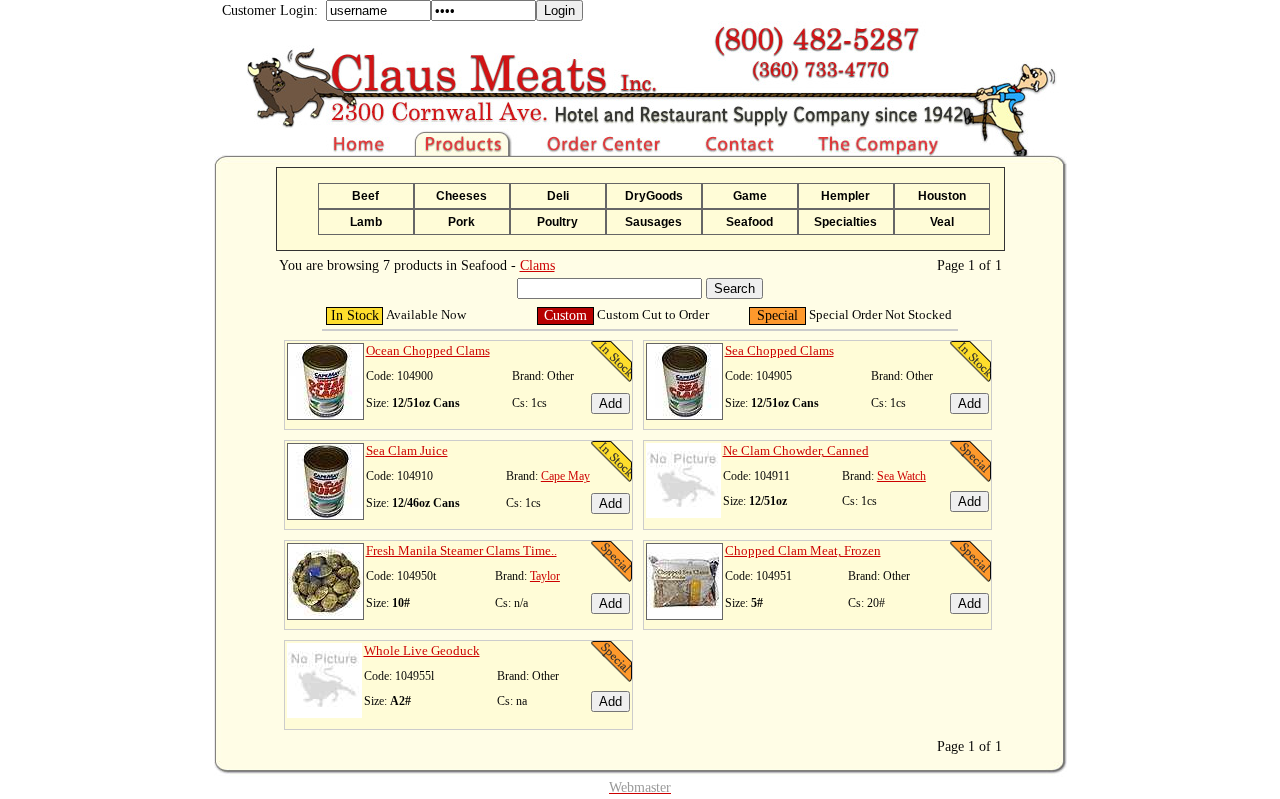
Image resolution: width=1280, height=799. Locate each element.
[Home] (313, 151)
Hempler (845, 196)
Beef (365, 196)
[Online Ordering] (605, 151)
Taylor (545, 576)
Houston (942, 196)
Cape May (565, 476)
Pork (461, 222)
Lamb (366, 222)
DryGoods (654, 196)
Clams (537, 265)
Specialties (845, 222)
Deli (558, 196)
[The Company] (927, 151)
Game (750, 196)
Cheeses (461, 196)
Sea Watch (901, 476)
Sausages (653, 222)
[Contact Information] (741, 151)
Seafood (749, 222)
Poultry (557, 222)
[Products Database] (465, 151)
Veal (942, 222)
